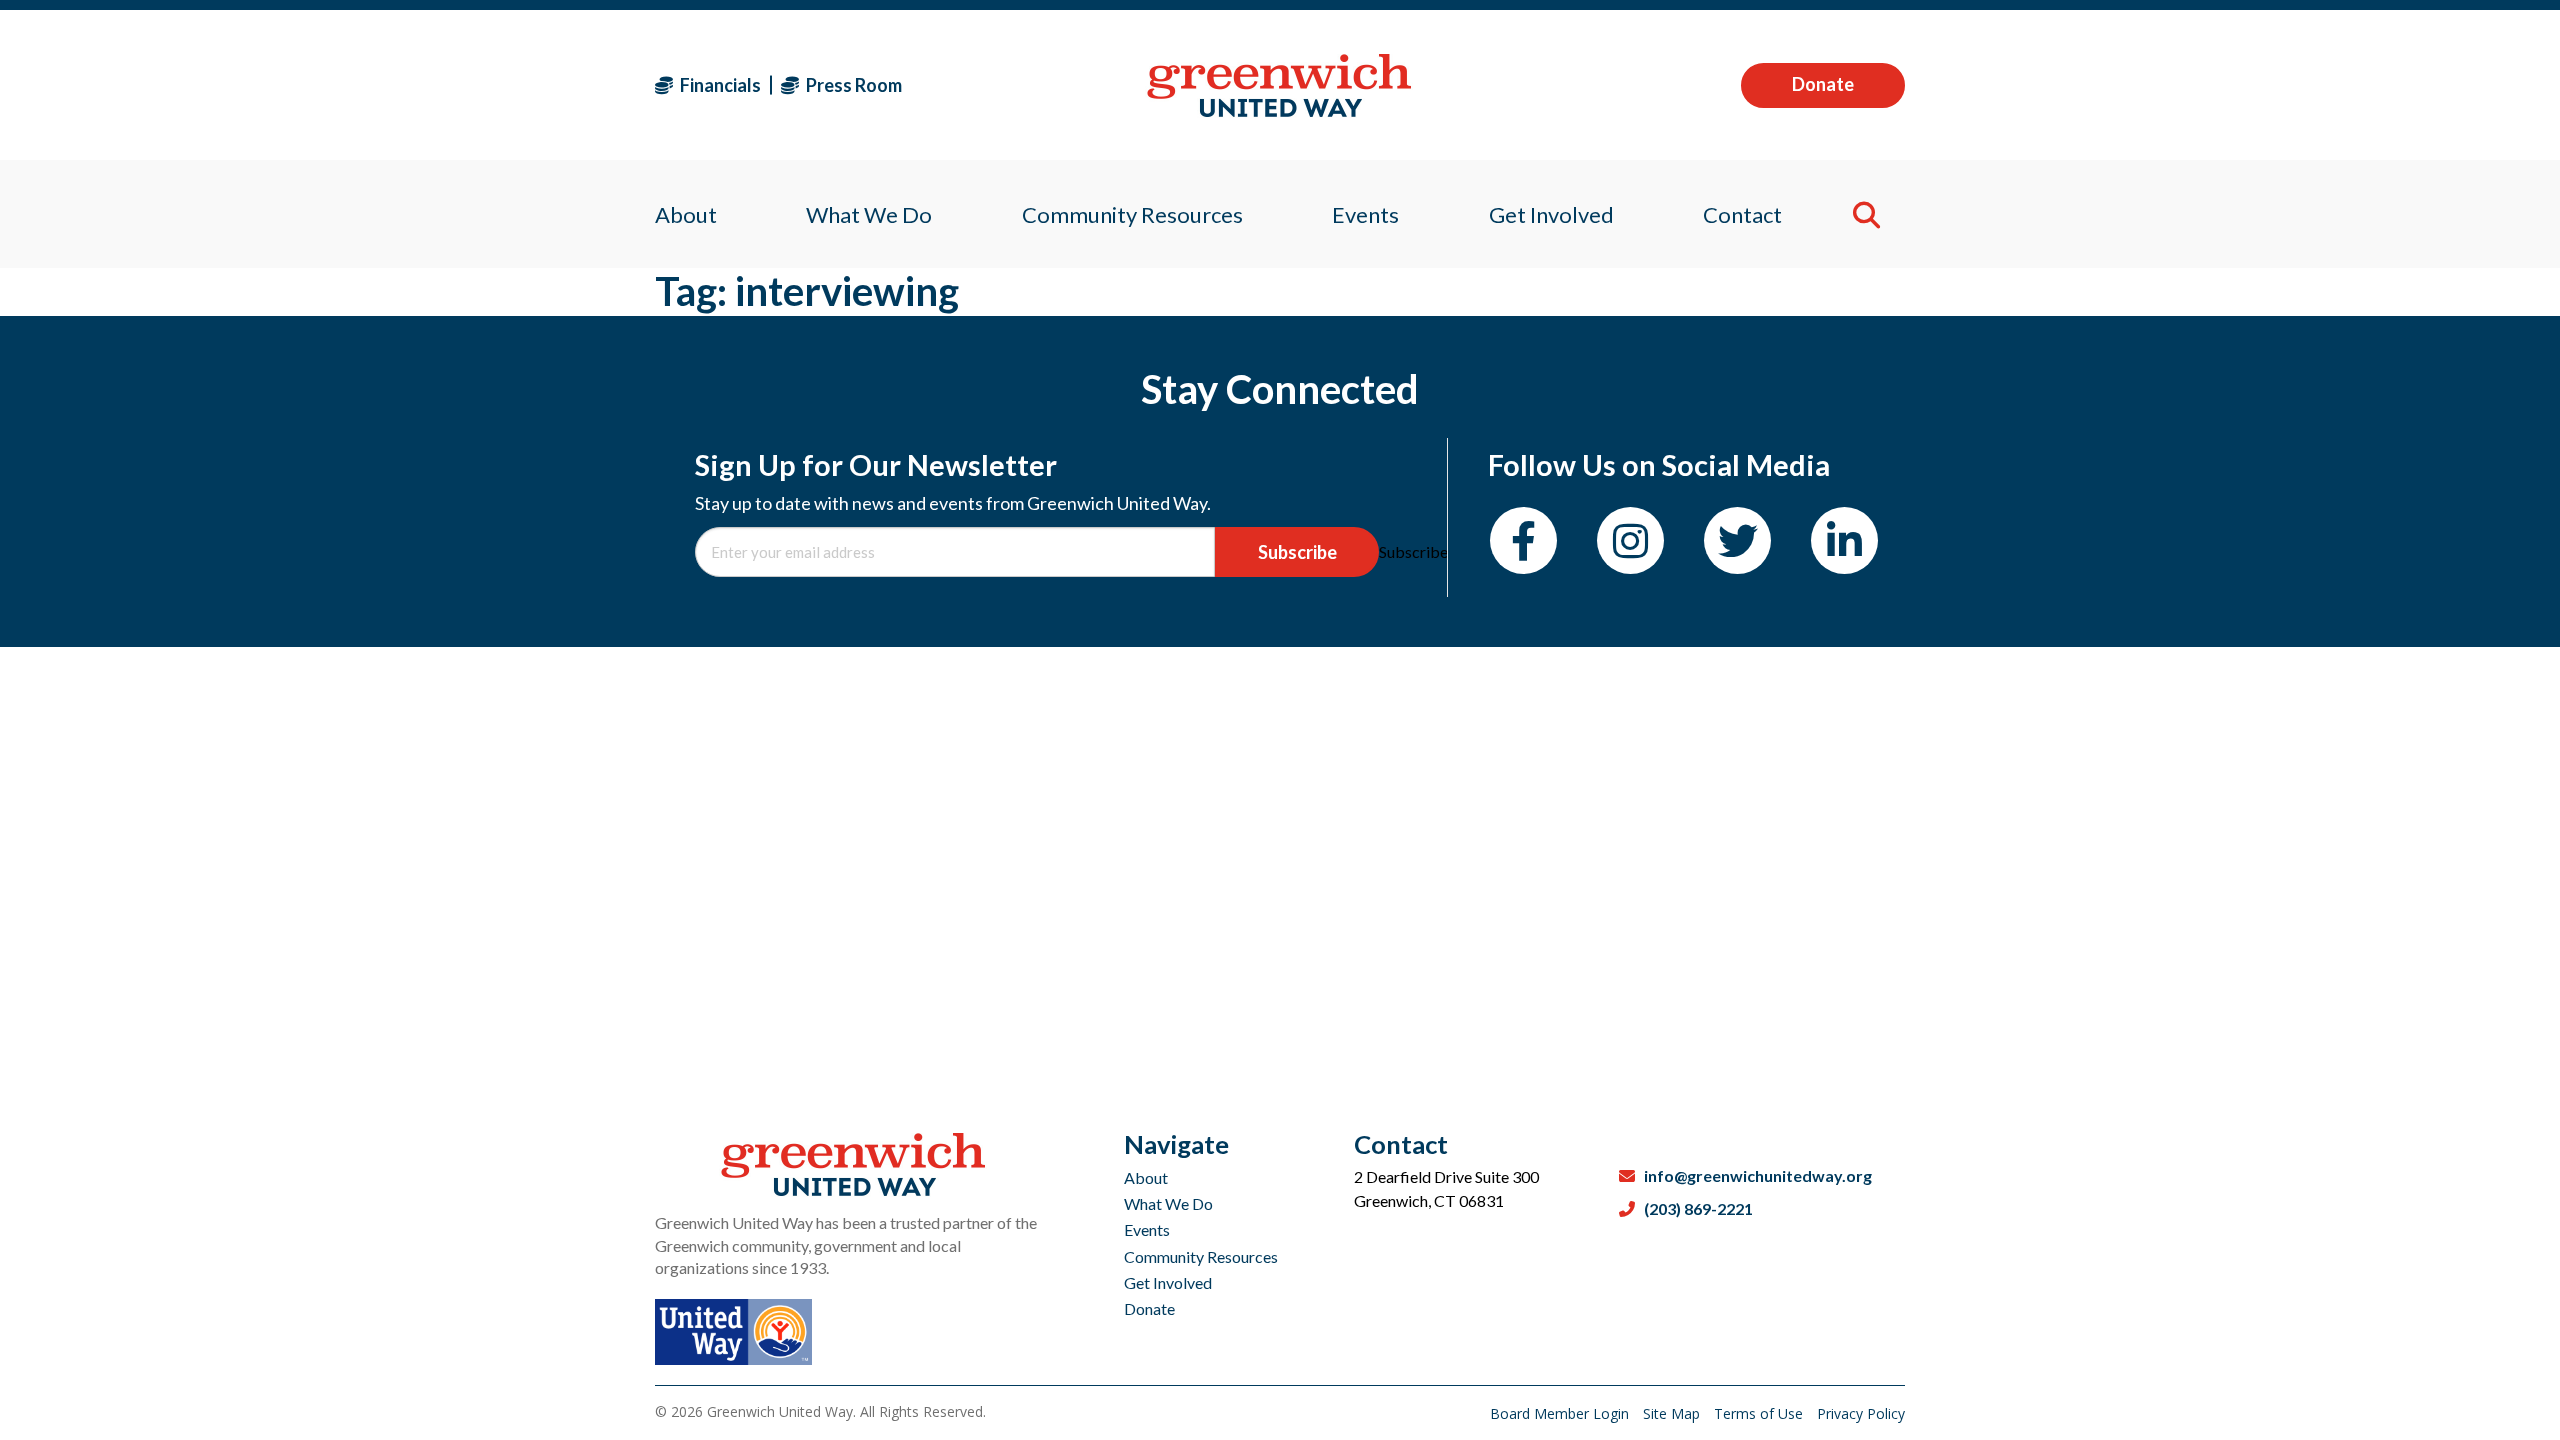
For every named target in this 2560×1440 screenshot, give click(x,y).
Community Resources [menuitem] (1132, 214)
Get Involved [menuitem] (1551, 214)
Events (1147, 1229)
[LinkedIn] (1844, 540)
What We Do (1168, 1203)
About (1146, 1177)
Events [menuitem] (1365, 214)
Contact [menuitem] (1742, 214)
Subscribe (1297, 552)
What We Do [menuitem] (869, 214)
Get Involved (1168, 1282)
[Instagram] (1630, 540)
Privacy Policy (1861, 1413)
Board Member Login (1561, 1413)
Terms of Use (1760, 1413)
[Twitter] (1737, 540)
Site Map (1673, 1413)
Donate (1823, 84)
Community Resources (1201, 1256)
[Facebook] (1523, 540)
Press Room (852, 85)
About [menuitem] (686, 214)
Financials (719, 85)
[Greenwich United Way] (1279, 85)
